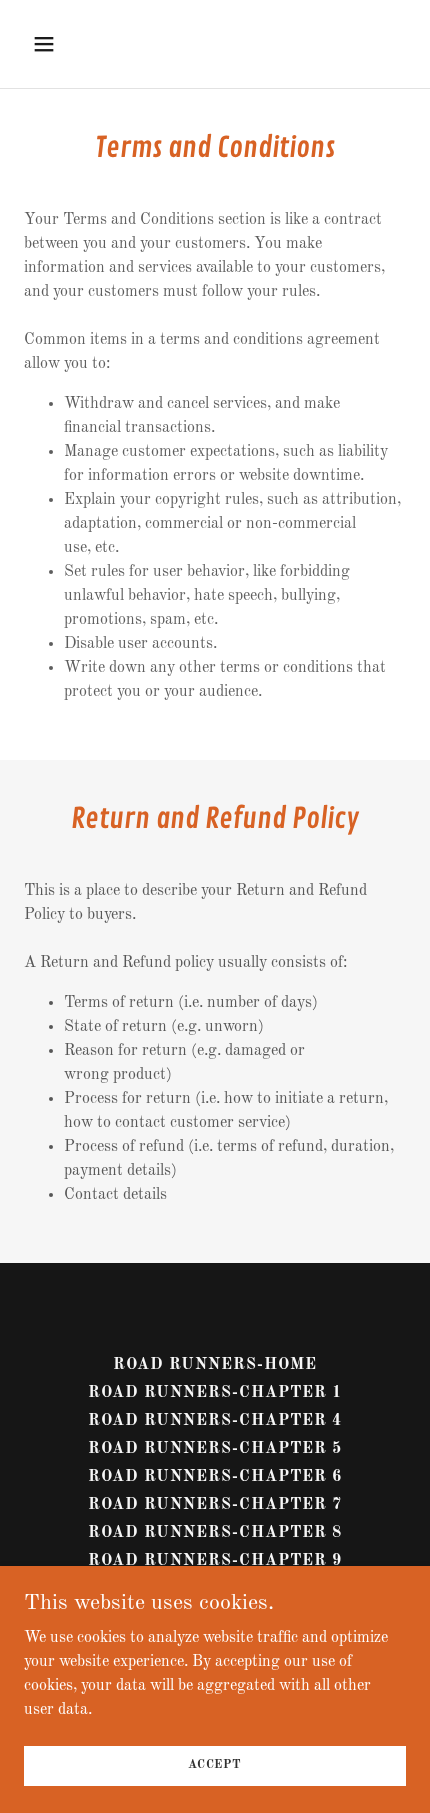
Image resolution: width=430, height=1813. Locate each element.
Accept (215, 1765)
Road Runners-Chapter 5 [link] (215, 1449)
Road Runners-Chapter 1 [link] (215, 1393)
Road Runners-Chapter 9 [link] (215, 1561)
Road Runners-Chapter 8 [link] (215, 1533)
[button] (67, 44)
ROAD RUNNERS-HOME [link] (215, 1365)
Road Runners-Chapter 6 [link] (215, 1477)
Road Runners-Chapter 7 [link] (215, 1505)
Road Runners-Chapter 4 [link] (215, 1421)
